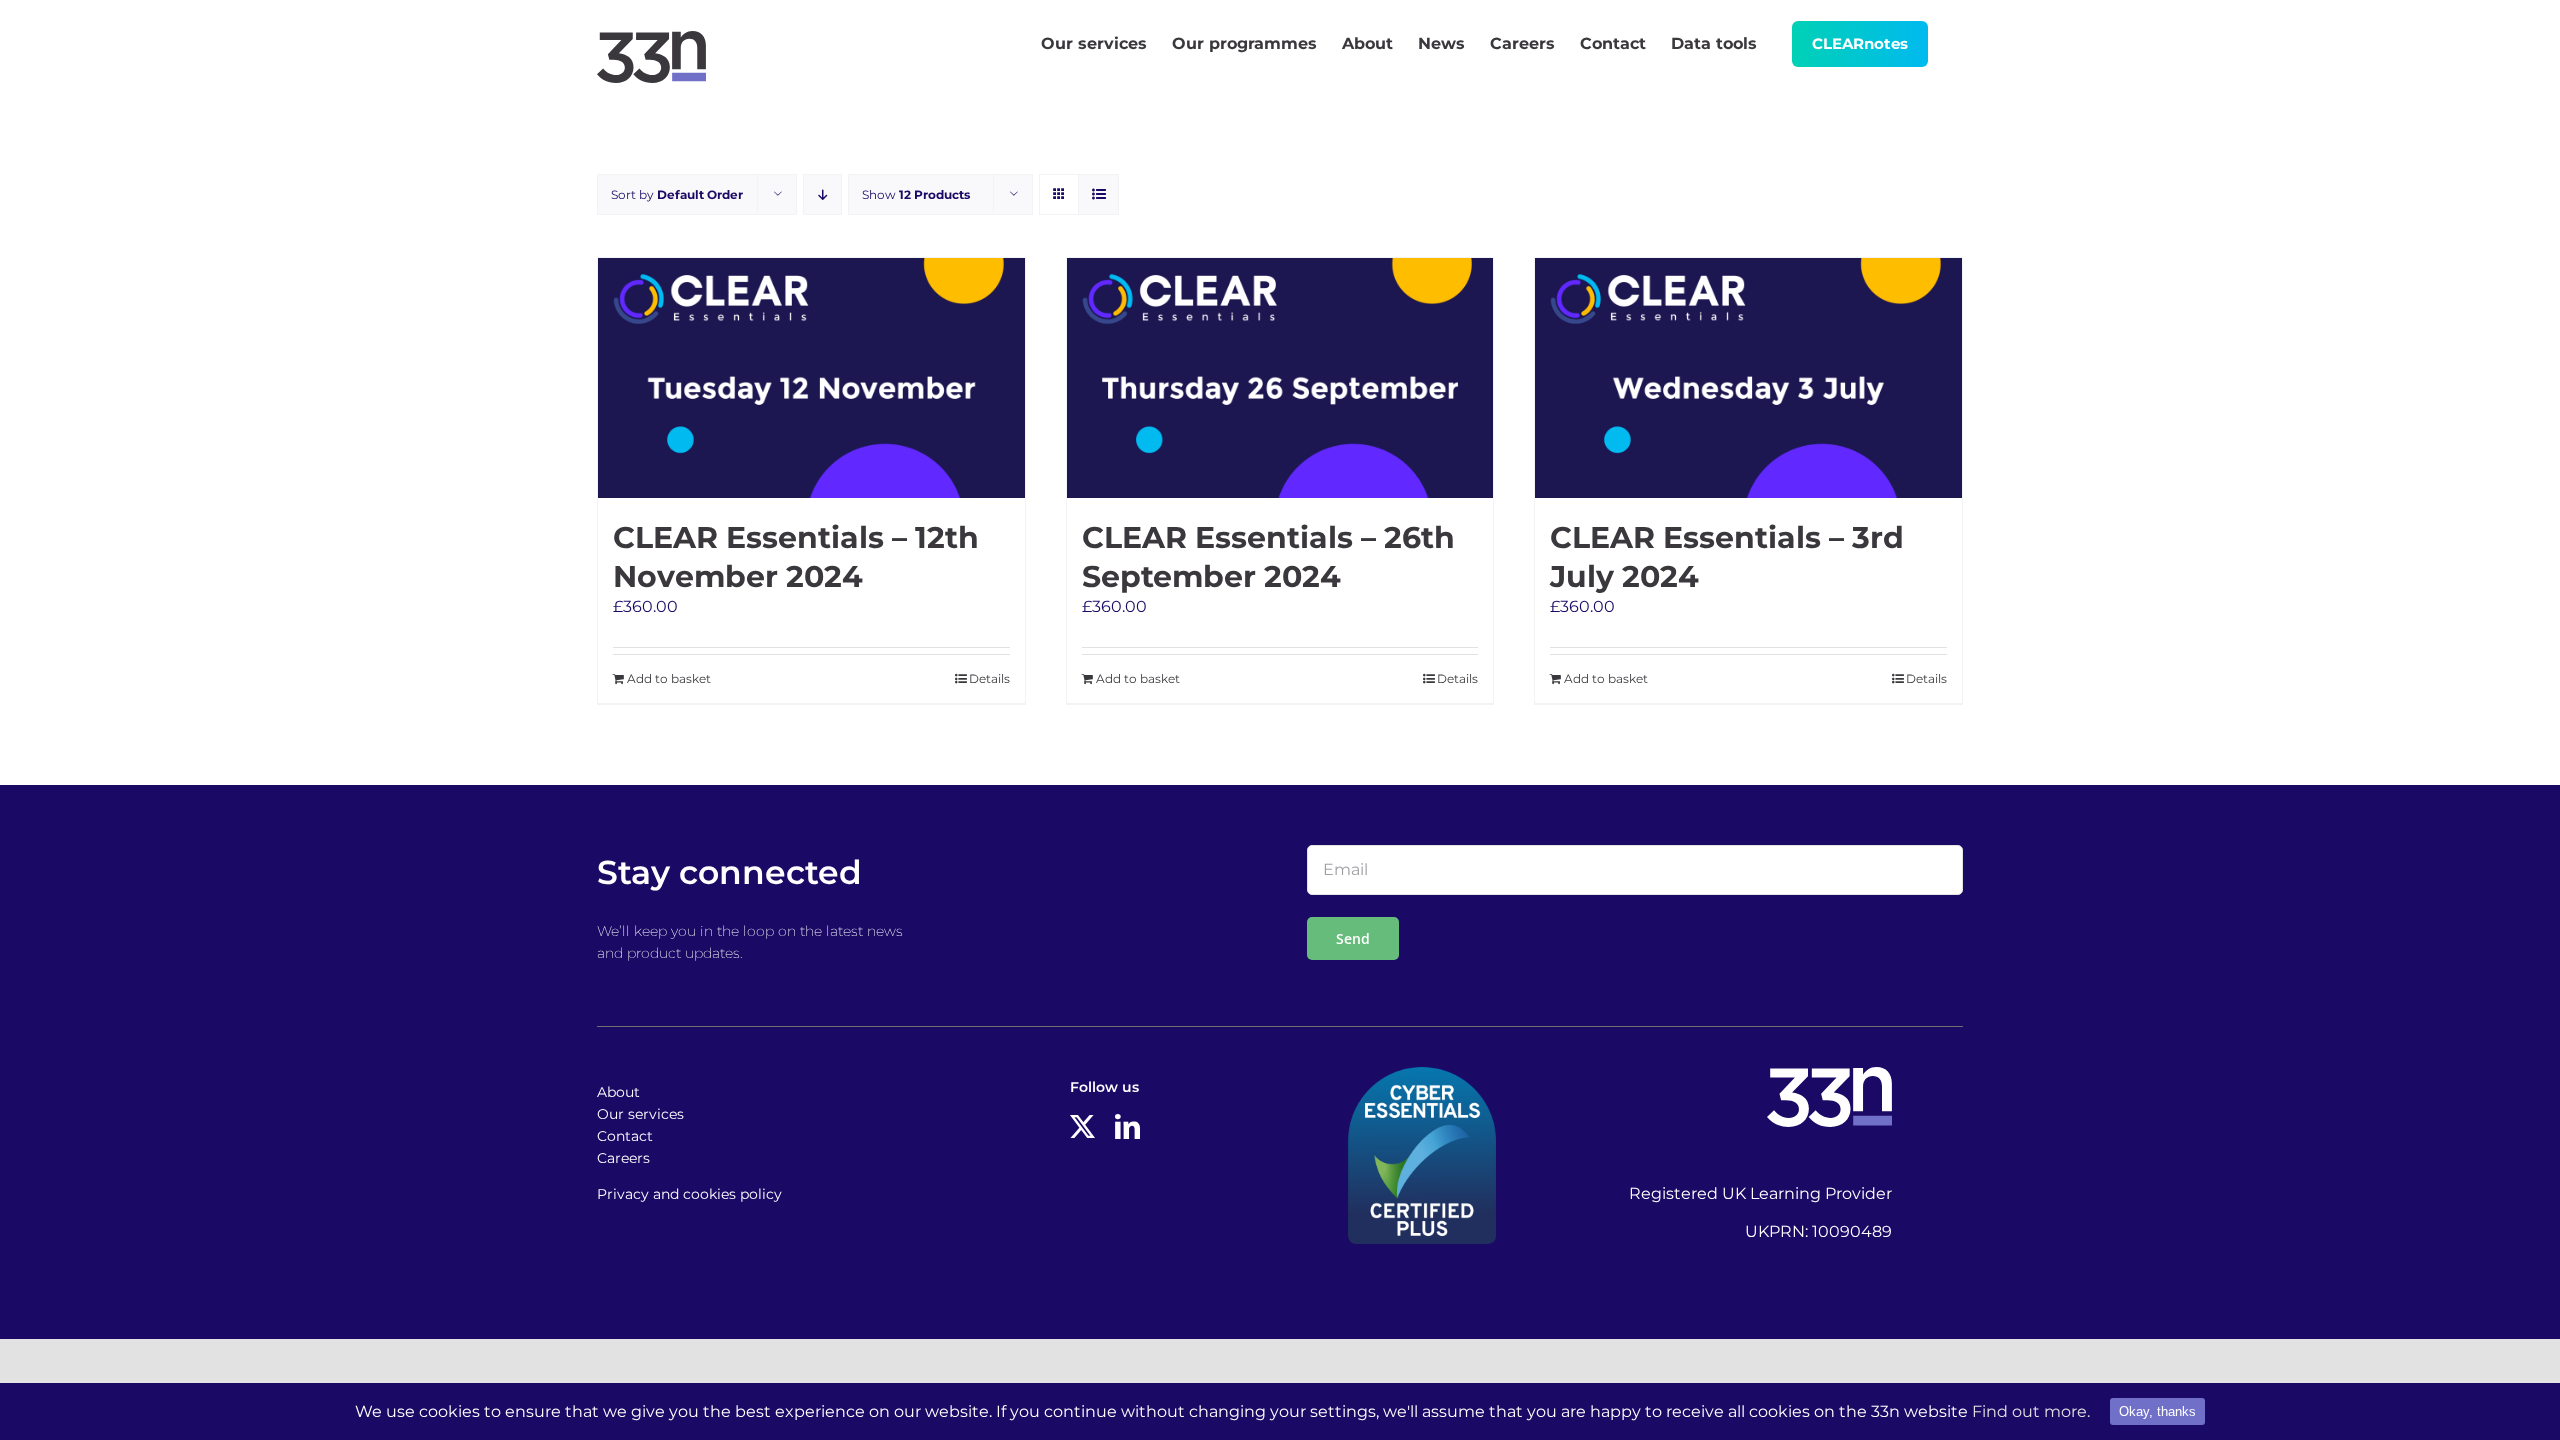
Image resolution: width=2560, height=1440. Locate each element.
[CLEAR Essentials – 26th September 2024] (1280, 378)
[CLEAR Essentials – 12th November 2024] (811, 378)
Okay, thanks (2157, 1411)
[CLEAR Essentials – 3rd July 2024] (1748, 378)
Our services (640, 1114)
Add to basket (669, 678)
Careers (623, 1158)
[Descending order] (822, 194)
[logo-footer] (1829, 1074)
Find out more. (2031, 1411)
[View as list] (1098, 194)
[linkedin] (1127, 1126)
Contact (625, 1136)
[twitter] (1082, 1126)
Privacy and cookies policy (689, 1194)
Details (989, 678)
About (618, 1092)
